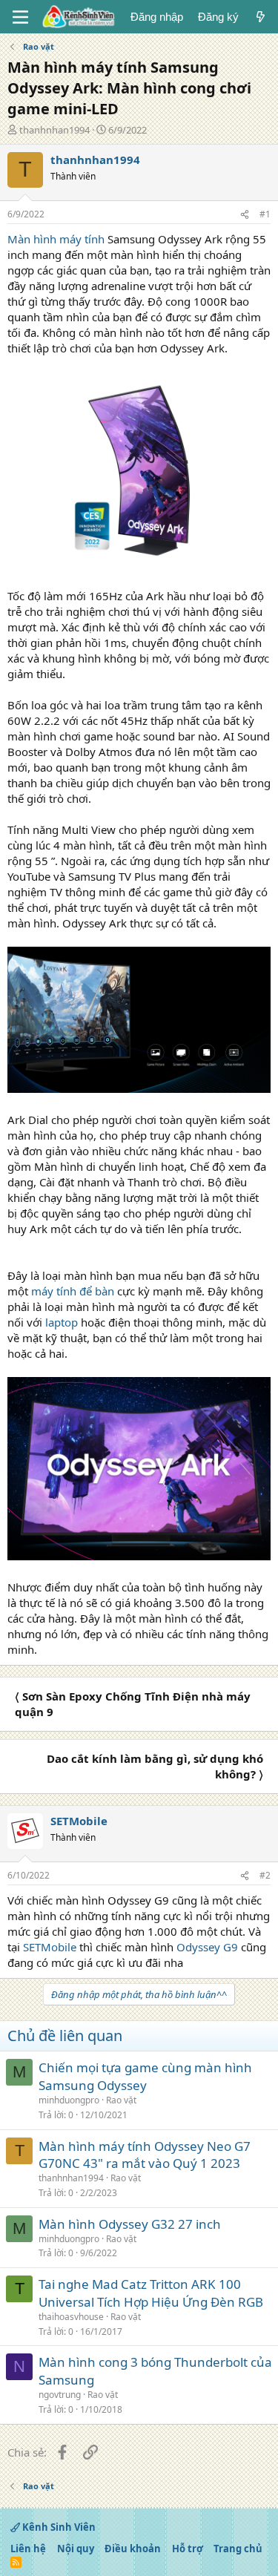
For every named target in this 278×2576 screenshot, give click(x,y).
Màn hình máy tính (56, 239)
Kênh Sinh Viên (58, 2527)
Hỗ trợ (188, 2549)
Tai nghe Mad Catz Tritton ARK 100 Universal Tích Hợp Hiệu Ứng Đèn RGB (151, 2293)
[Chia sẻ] (245, 215)
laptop (62, 1322)
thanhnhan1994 (54, 130)
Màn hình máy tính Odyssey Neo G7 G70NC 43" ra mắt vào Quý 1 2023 (145, 2155)
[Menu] (20, 17)
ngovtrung (60, 2395)
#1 (265, 214)
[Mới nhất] (261, 17)
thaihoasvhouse (71, 2317)
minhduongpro (69, 2100)
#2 (265, 1875)
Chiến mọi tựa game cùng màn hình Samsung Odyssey (145, 2076)
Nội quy (76, 2549)
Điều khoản (133, 2549)
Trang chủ (238, 2549)
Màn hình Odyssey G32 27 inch (130, 2224)
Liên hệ (28, 2549)
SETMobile (50, 1947)
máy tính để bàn (73, 1291)
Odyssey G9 (207, 1947)
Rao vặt (121, 2100)
